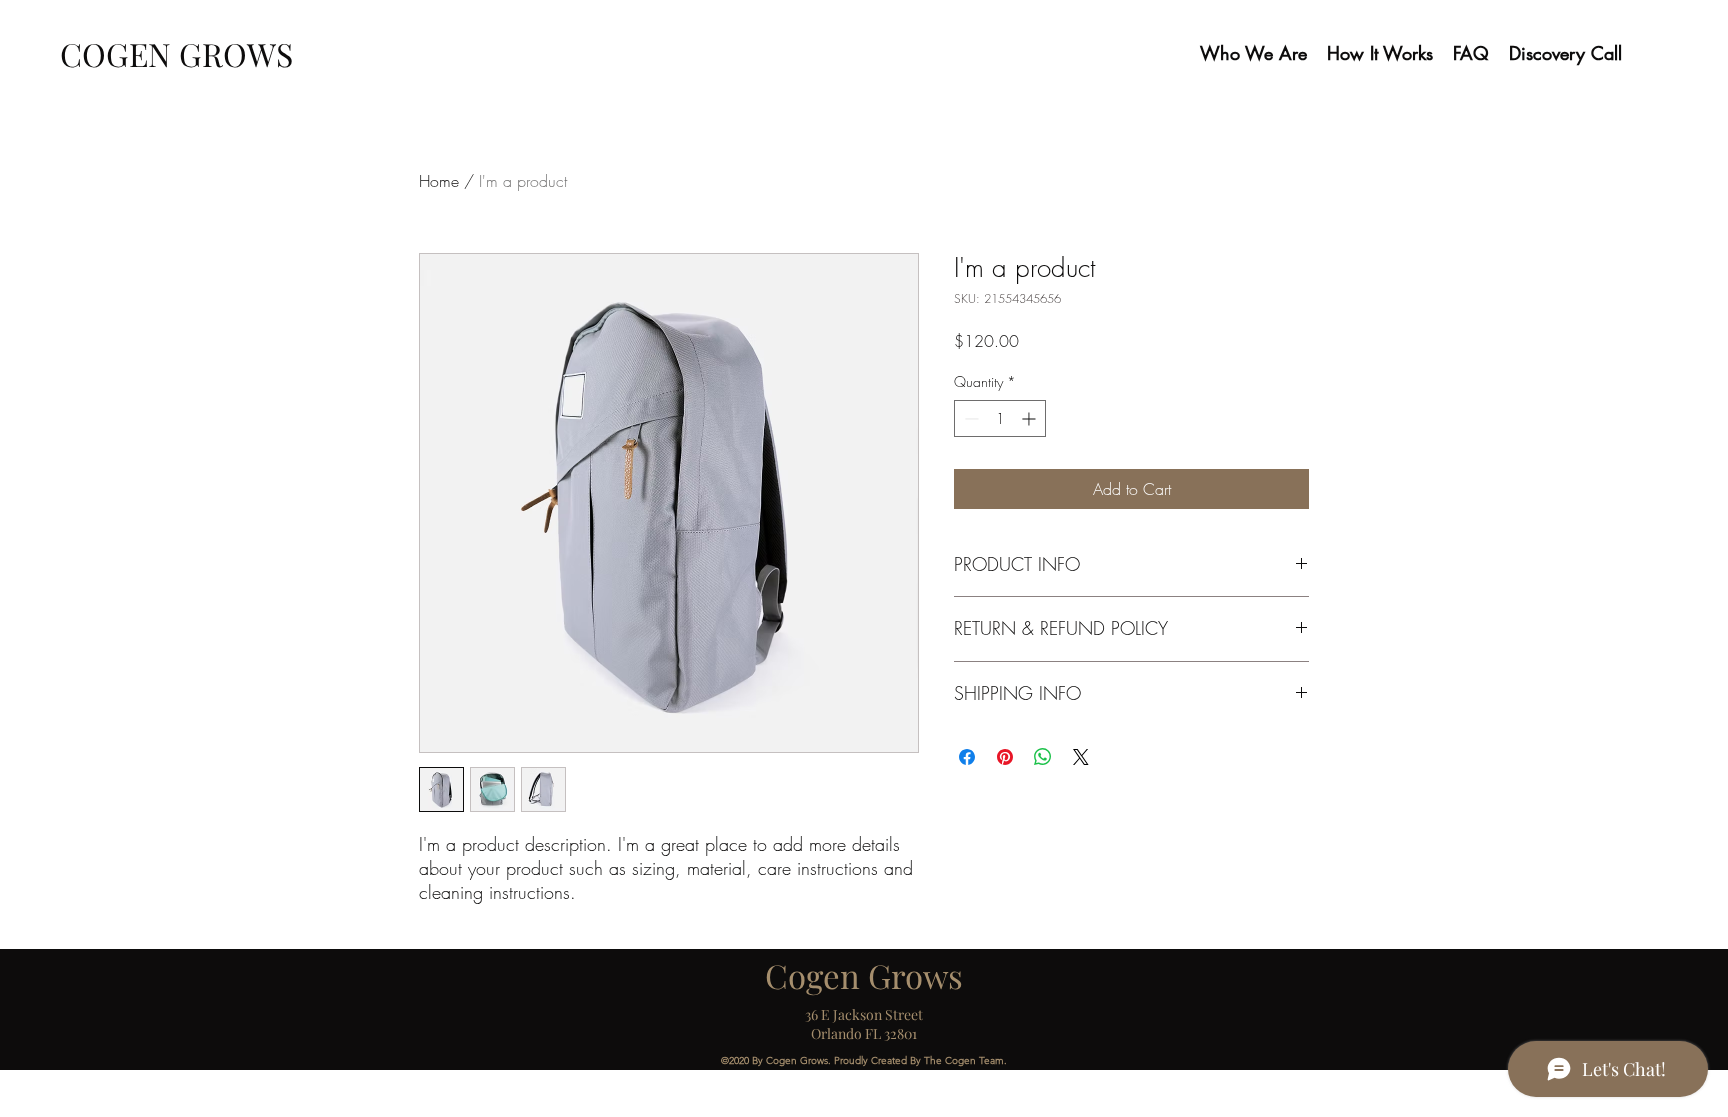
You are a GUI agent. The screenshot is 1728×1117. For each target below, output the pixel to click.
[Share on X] (1081, 757)
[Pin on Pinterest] (1005, 757)
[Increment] (1030, 418)
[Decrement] (969, 418)
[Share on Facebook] (967, 757)
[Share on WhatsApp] (1043, 757)
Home (439, 181)
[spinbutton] (1000, 418)
